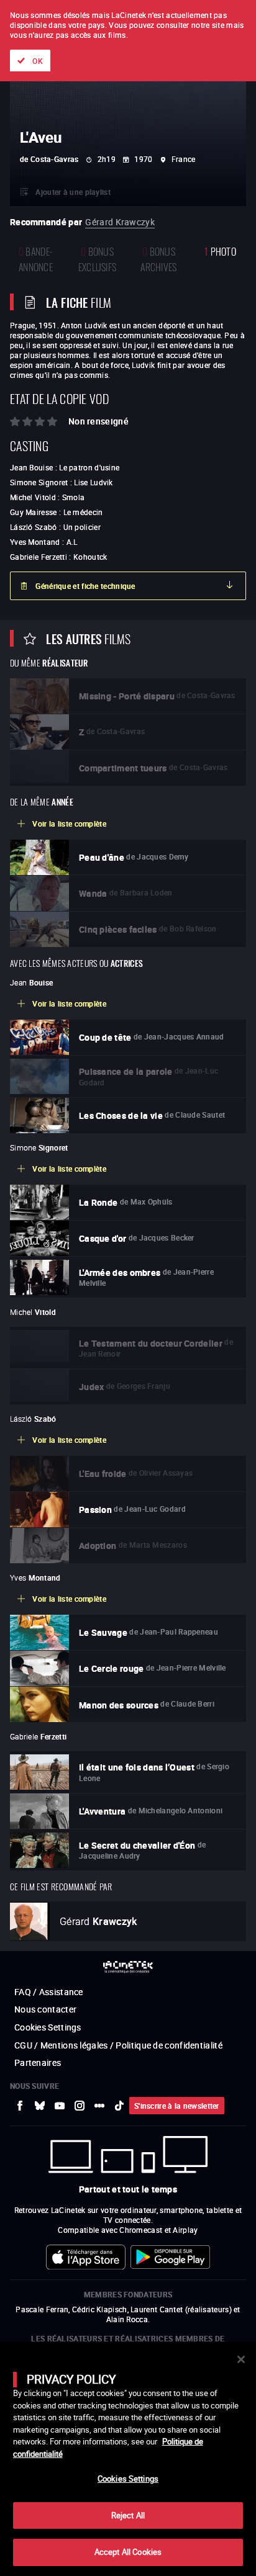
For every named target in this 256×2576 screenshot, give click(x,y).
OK (38, 61)
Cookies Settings (128, 2479)
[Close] (241, 2359)
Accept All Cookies (128, 2552)
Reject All (128, 2515)
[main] (128, 2459)
